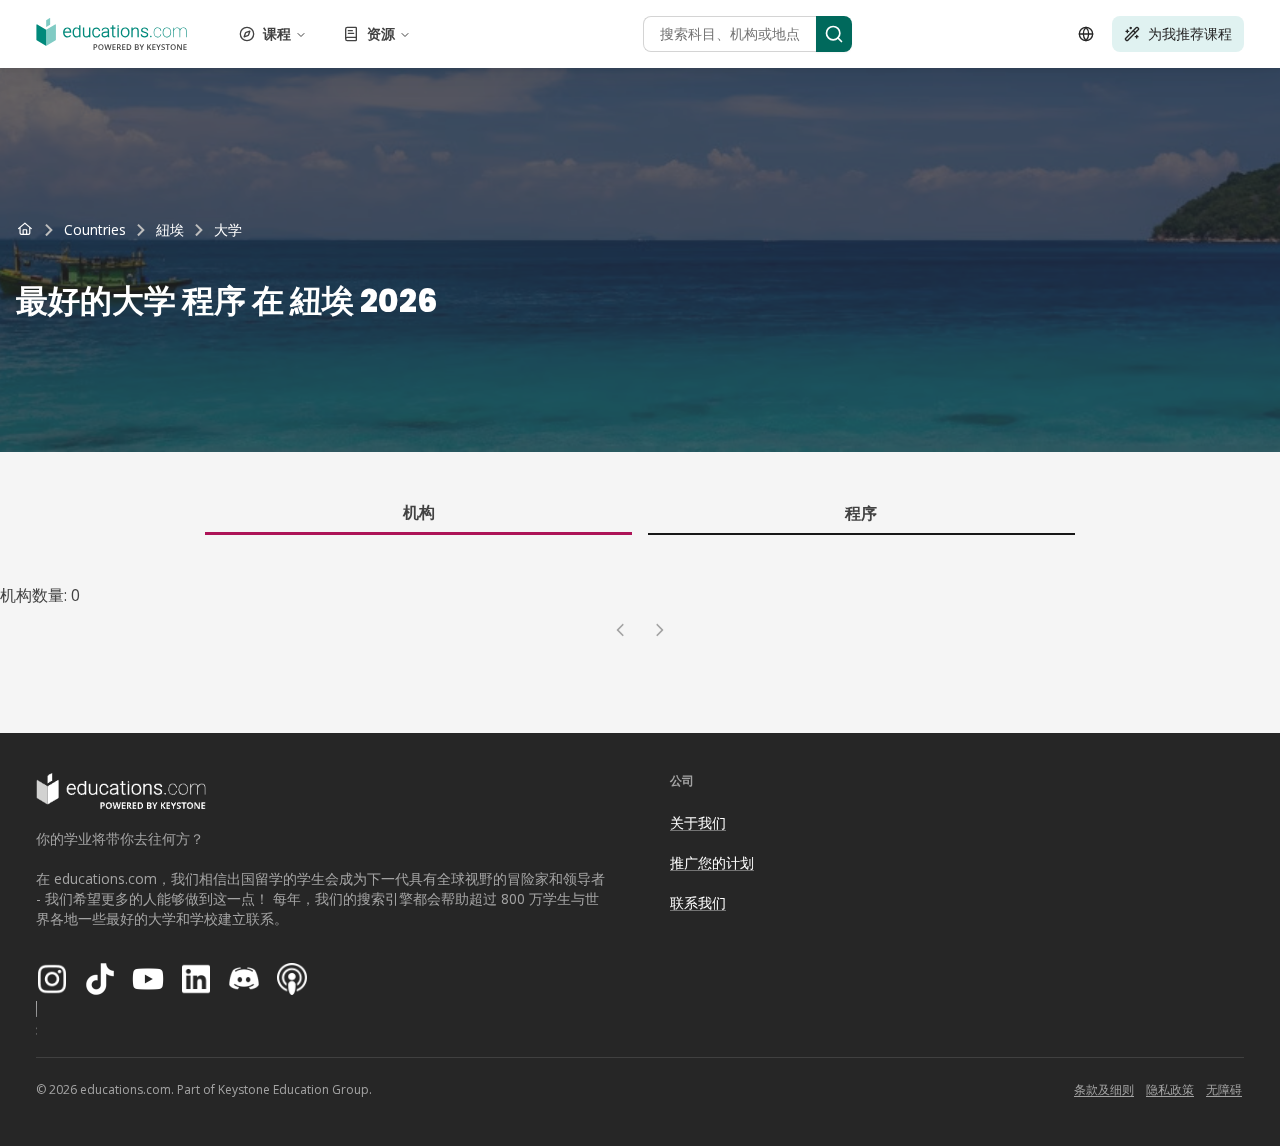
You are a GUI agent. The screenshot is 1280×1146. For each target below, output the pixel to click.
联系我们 (698, 902)
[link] (228, 230)
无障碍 (1224, 1089)
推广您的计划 (712, 862)
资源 (381, 33)
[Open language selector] (1086, 34)
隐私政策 (1170, 1089)
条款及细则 (1104, 1089)
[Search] (834, 34)
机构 (419, 512)
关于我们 (698, 822)
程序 (861, 513)
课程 (277, 33)
